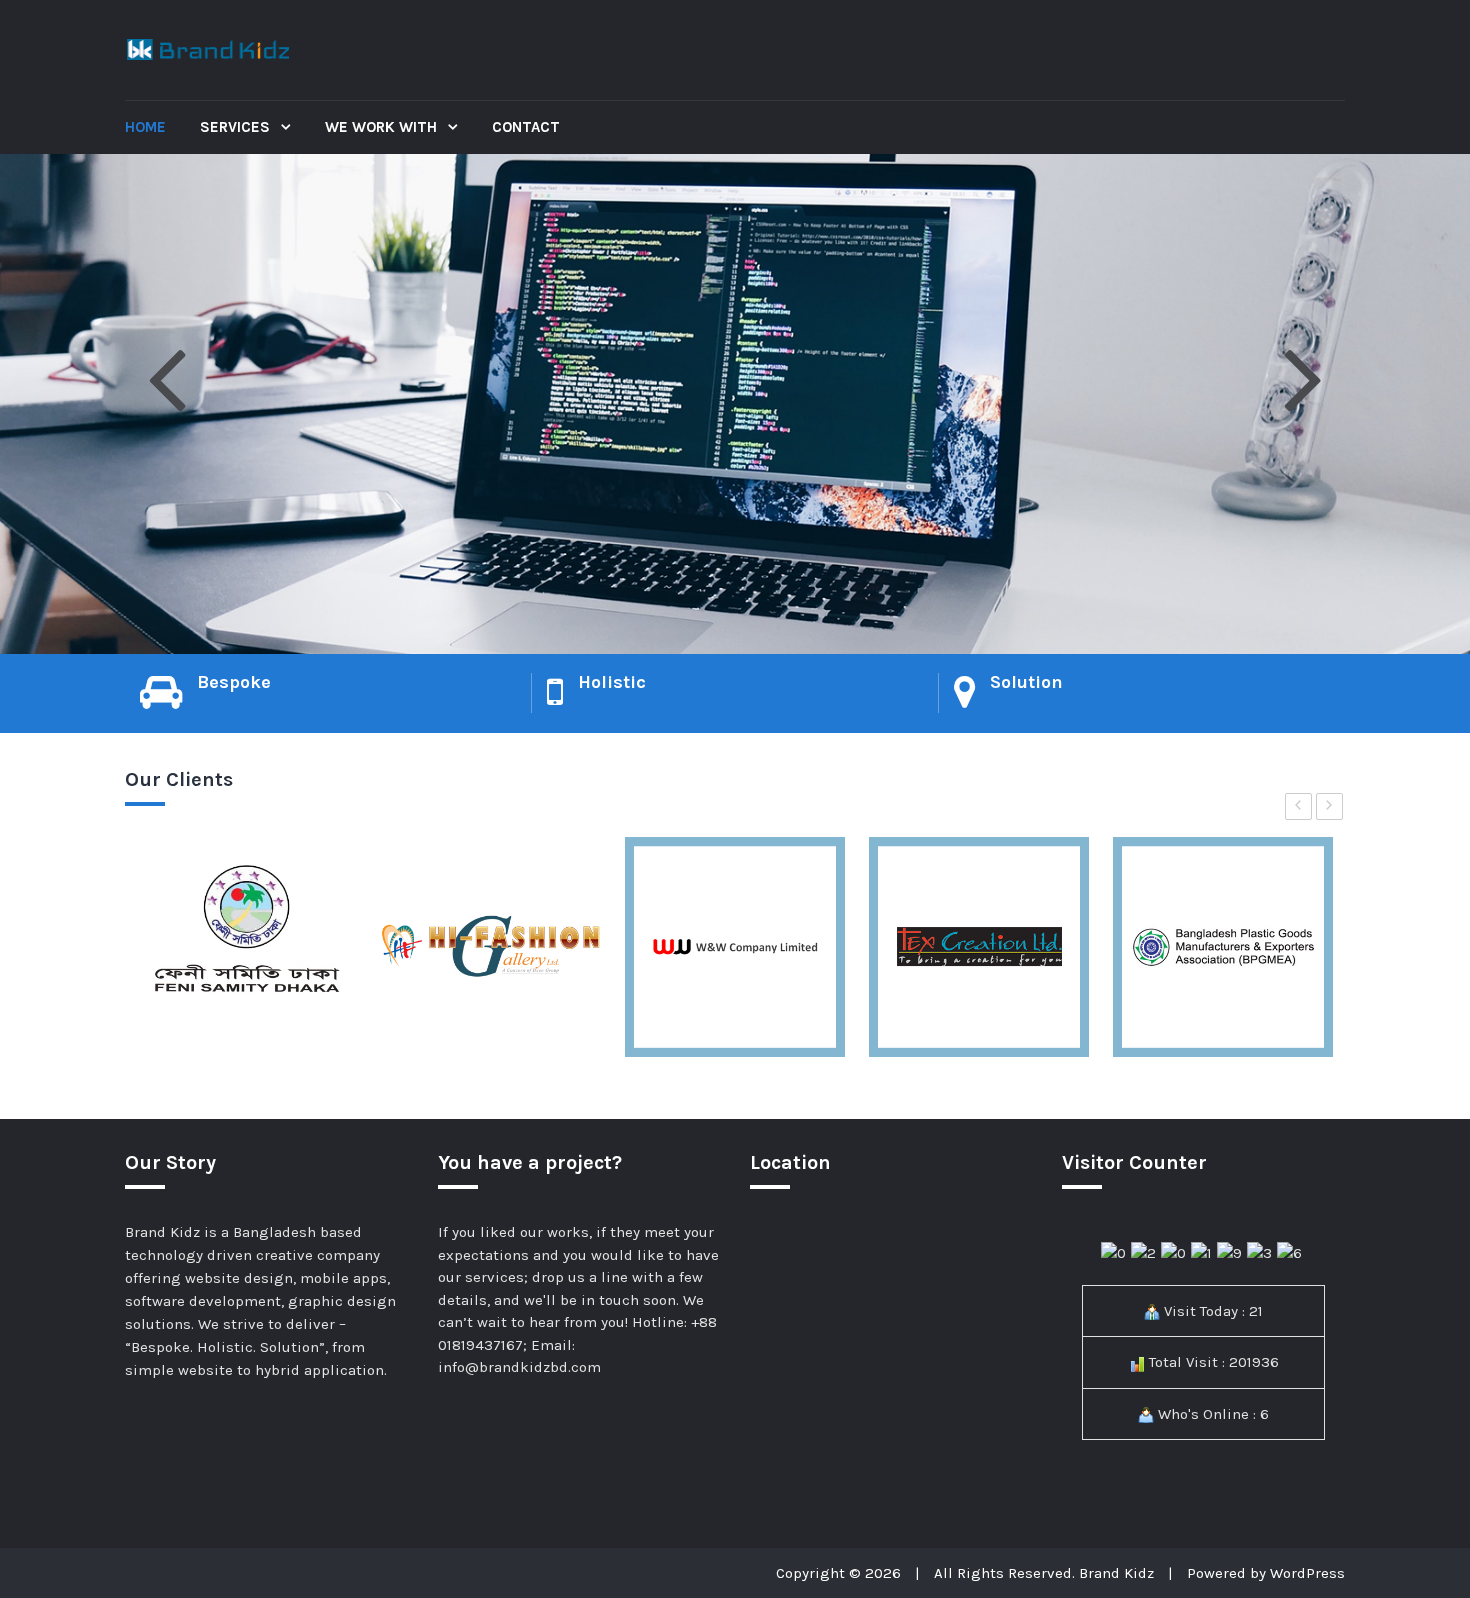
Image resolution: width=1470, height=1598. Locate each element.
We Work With (383, 127)
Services (237, 127)
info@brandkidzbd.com (519, 1367)
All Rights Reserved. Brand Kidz (1044, 1573)
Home (145, 127)
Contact (526, 127)
